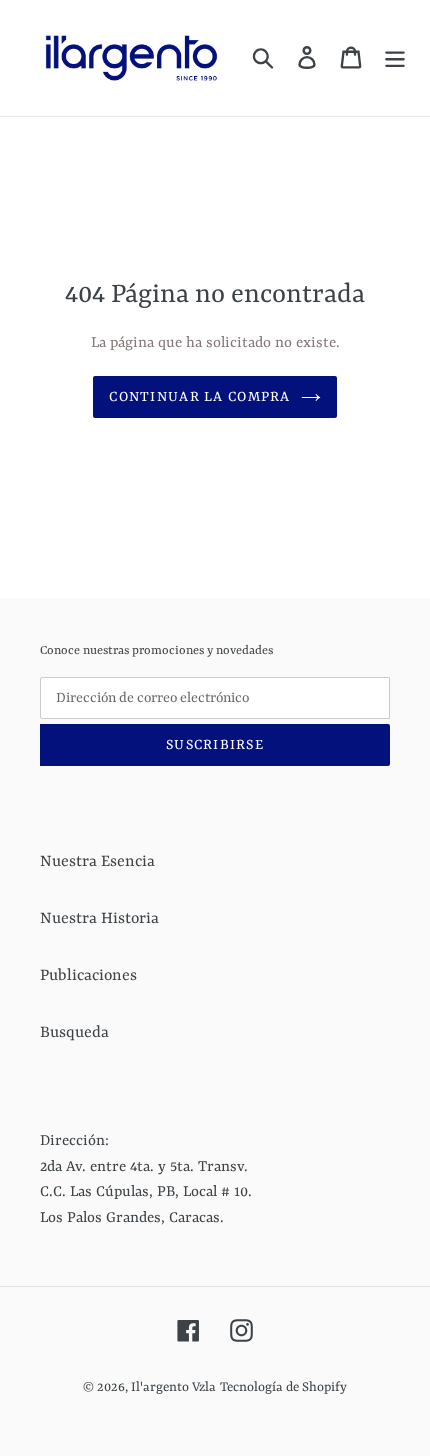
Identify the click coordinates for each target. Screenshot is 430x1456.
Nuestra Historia (99, 919)
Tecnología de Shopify (283, 1387)
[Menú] (395, 58)
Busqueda (74, 1033)
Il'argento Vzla (173, 1387)
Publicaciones (88, 976)
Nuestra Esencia (97, 862)
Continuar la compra (199, 397)
